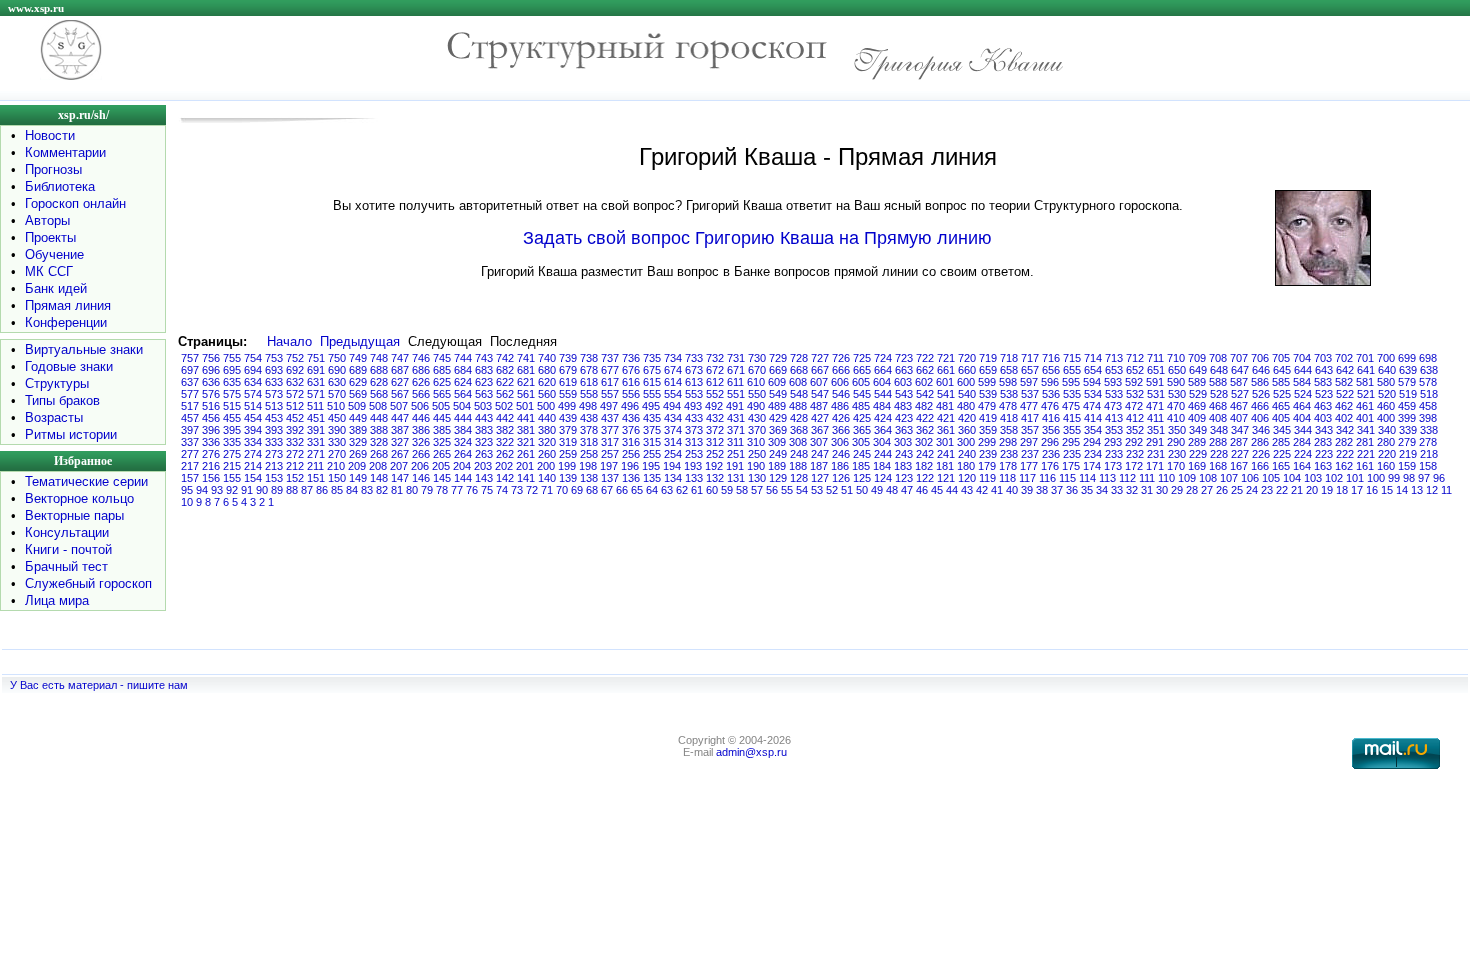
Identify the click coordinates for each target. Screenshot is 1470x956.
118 (1007, 478)
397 (190, 430)
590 (1176, 382)
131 (736, 478)
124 (883, 478)
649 (1198, 370)
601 (945, 382)
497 (609, 406)
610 (756, 382)
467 (1239, 406)
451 (316, 418)
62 (682, 490)
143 (484, 478)
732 (715, 358)
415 (1072, 418)
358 (1009, 430)
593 (1113, 382)
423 (904, 418)
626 (421, 382)
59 (727, 490)
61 (697, 490)
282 (1344, 442)
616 (631, 382)
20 (1312, 490)
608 (798, 382)
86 (322, 490)
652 (1135, 370)
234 (1093, 454)
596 (1050, 382)
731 (736, 358)
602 (924, 382)
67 (607, 490)
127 (820, 478)
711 (1155, 358)
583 (1323, 382)
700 (1386, 358)
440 (547, 418)
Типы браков (62, 400)
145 (442, 478)
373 (694, 430)
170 (1176, 466)
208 (378, 466)
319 (568, 442)
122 (925, 478)
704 (1302, 358)
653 (1114, 370)
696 (211, 370)
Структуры (57, 383)
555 (652, 394)
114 (1087, 478)
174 (1092, 466)
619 (568, 382)
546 (841, 394)
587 (1239, 382)
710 (1176, 358)
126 (841, 478)
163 (1323, 466)
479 (987, 406)
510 (336, 406)
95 (187, 490)
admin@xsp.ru (751, 752)
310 (756, 442)
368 (799, 430)
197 (609, 466)
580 (1386, 382)
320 (547, 442)
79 (427, 490)
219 (1408, 454)
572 (295, 394)
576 (211, 394)
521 (1366, 394)
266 (421, 454)
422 (925, 418)
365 (862, 430)
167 (1239, 466)
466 (1260, 406)
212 (295, 466)
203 (483, 466)
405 (1281, 418)
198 (588, 466)
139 (568, 478)
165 (1281, 466)
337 (190, 442)
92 (232, 490)
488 (798, 406)
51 (847, 490)
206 (420, 466)
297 (1029, 442)
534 (1093, 394)
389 (358, 430)
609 (777, 382)
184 (882, 466)
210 (336, 466)
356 (1051, 430)
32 (1132, 490)
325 (442, 442)
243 (904, 454)
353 (1114, 430)
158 (1428, 466)
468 (1218, 406)
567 (400, 394)
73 (517, 490)
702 (1344, 358)
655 (1072, 370)
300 (966, 442)
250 (757, 454)
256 (631, 454)
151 (316, 478)
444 (463, 418)
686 (421, 370)
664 (883, 370)
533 (1114, 394)
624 (463, 382)
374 (673, 430)
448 (379, 418)
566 (421, 394)
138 (589, 478)
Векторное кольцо (79, 498)
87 (307, 490)
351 (1156, 430)
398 (1428, 418)
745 (442, 358)
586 (1260, 382)
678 (589, 370)
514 (253, 406)
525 (1282, 394)
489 (777, 406)
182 (924, 466)
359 (988, 430)
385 (442, 430)
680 (547, 370)
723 (904, 358)
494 (672, 406)
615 (652, 382)
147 (400, 478)
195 (651, 466)
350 (1177, 430)
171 (1155, 466)
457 (190, 418)
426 (841, 418)
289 (1197, 442)
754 (253, 358)
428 (799, 418)
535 (1072, 394)
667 (820, 370)
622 (505, 382)
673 (694, 370)
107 (1229, 478)
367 (820, 430)
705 (1281, 358)
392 (295, 430)
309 (777, 442)
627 (400, 382)
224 (1303, 454)
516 (211, 406)
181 (945, 466)
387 (400, 430)
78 (442, 490)
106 (1250, 478)
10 (187, 502)
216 (211, 466)
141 (526, 478)
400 (1386, 418)
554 (673, 394)
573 (274, 394)
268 (379, 454)
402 (1344, 418)
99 (1394, 478)
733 (694, 358)
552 (715, 394)
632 (295, 382)
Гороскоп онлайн (75, 203)
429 (778, 418)
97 (1424, 478)
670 (757, 370)
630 (337, 382)
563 (484, 394)
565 (442, 394)
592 (1134, 382)
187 (819, 466)
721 (946, 358)
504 (462, 406)
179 (987, 466)
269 (358, 454)
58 (742, 490)
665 (862, 370)
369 (778, 430)
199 (567, 466)
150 (337, 478)
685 (442, 370)
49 (877, 490)
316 (631, 442)
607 (819, 382)
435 (652, 418)
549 (778, 394)
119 (987, 478)
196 (630, 466)
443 (484, 418)
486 (840, 406)
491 (735, 406)
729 (778, 358)
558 (589, 394)
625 (442, 382)
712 (1135, 358)
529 (1198, 394)
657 (1030, 370)
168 (1218, 466)
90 (262, 490)
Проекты (50, 237)
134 (673, 478)
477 (1029, 406)
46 (922, 490)
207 (399, 466)
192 (714, 466)
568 (379, 394)
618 (589, 382)
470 (1176, 406)
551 (736, 394)
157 (190, 478)
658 (1009, 370)
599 (987, 382)
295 (1071, 442)
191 (735, 466)
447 (400, 418)
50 (862, 490)
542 (925, 394)
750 (337, 358)
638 (1429, 370)
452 (295, 418)
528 (1219, 394)
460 (1386, 406)
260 (547, 454)
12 (1432, 490)
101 (1355, 478)
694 (253, 370)
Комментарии (65, 152)
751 (316, 358)
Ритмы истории (71, 434)
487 (819, 406)
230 (1177, 454)
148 (379, 478)
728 (799, 358)
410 (1176, 418)
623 (484, 382)
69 (577, 490)
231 (1156, 454)
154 (253, 478)
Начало (289, 341)
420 (967, 418)
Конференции (66, 322)
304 (882, 442)
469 (1197, 406)
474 (1092, 406)
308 (798, 442)
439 (568, 418)
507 (399, 406)
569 (358, 394)
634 (253, 382)
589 (1197, 382)
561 (526, 394)
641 (1366, 370)
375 (652, 430)
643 (1324, 370)
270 (337, 454)
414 (1093, 418)
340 (1387, 430)
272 (295, 454)
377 (610, 430)
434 (673, 418)
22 (1282, 490)
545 (862, 394)
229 (1198, 454)
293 (1113, 442)
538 (1009, 394)
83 (367, 490)
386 (421, 430)
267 (400, 454)
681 (526, 370)
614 (673, 382)
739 (568, 358)
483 (903, 406)
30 (1162, 490)
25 (1237, 490)
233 (1114, 454)
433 (694, 418)
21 (1297, 490)
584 (1302, 382)
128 (799, 478)
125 (862, 478)
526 (1261, 394)
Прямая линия (68, 305)
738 (589, 358)
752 (295, 358)
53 (817, 490)
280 (1386, 442)
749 (358, 358)
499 (567, 406)
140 (547, 478)
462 (1344, 406)
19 (1327, 490)
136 (631, 478)
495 (651, 406)
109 (1187, 478)
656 (1051, 370)
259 (568, 454)
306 (840, 442)
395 (232, 430)
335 (232, 442)
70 (562, 490)
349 (1198, 430)
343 (1324, 430)
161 (1365, 466)
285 (1281, 442)
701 (1365, 358)
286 (1260, 442)
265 (442, 454)
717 (1030, 358)
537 (1030, 394)
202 (504, 466)
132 (715, 478)
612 (715, 382)
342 (1345, 430)
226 (1261, 454)
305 (861, 442)
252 (715, 454)
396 (211, 430)
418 (1009, 418)
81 (397, 490)
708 (1218, 358)
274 (253, 454)
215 (232, 466)
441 (526, 418)
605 (861, 382)
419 (988, 418)
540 (967, 394)
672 (715, 370)
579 (1407, 382)
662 (925, 370)
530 (1177, 394)
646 (1261, 370)
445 (442, 418)
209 (357, 466)
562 (505, 394)
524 (1303, 394)
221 (1366, 454)
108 (1208, 478)
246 (841, 454)
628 (379, 382)
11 (1446, 490)
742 (505, 358)
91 (247, 490)
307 (819, 442)
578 (1428, 382)
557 (610, 394)
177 (1029, 466)
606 (840, 382)
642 (1345, 370)
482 (924, 406)
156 (211, 478)
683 (484, 370)
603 (903, 382)
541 (946, 394)
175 (1071, 466)
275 (232, 454)
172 (1134, 466)
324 (463, 442)
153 (274, 478)
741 (526, 358)
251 (736, 454)
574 (253, 394)
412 (1135, 418)
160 (1386, 466)
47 (907, 490)
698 (1428, 358)
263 (484, 454)
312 (715, 442)
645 (1282, 370)
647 (1240, 370)
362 (925, 430)
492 (714, 406)
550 (757, 394)
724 (883, 358)
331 (316, 442)
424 (883, 418)
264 (463, 454)
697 (190, 370)
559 (568, 394)
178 (1008, 466)
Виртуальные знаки (84, 349)
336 (211, 442)
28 (1192, 490)
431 (736, 418)
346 (1261, 430)
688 (379, 370)
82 (382, 490)
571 (316, 394)
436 (631, 418)
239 (988, 454)
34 (1102, 490)
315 (652, 442)
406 (1260, 418)
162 (1344, 466)
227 (1240, 454)
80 (412, 490)
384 (463, 430)
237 (1030, 454)
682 (505, 370)
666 (841, 370)
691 (316, 370)
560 (547, 394)
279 (1407, 442)
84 (352, 490)
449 (358, 418)
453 (274, 418)
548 (799, 394)
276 (211, 454)
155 (232, 478)
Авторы (47, 220)
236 (1051, 454)
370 (757, 430)
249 (778, 454)
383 (484, 430)
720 (967, 358)
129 (778, 478)
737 (610, 358)
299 (987, 442)
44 (952, 490)
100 (1376, 478)
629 (358, 382)
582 (1344, 382)
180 (966, 466)
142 (505, 478)
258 (589, 454)
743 (484, 358)
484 (882, 406)
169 (1197, 466)
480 (966, 406)
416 (1051, 418)
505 (441, 406)
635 (232, 382)
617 (610, 382)
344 (1303, 430)
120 (967, 478)
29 (1177, 490)
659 (988, 370)
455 (232, 418)
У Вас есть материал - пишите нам (99, 685)
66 (622, 490)
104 (1292, 478)
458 (1428, 406)
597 (1029, 382)
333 (274, 442)
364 (883, 430)
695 (232, 370)
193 (693, 466)
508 (378, 406)
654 (1093, 370)
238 (1009, 454)
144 (463, 478)
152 (295, 478)
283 (1323, 442)
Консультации (67, 532)
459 (1407, 406)
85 (337, 490)
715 (1072, 358)
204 (462, 466)
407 (1239, 418)
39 (1027, 490)
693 (274, 370)
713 (1114, 358)
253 (694, 454)
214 (253, 466)
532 (1135, 394)
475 (1071, 406)
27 (1207, 490)
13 (1417, 490)
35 (1087, 490)
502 (504, 406)
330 (337, 442)
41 (997, 490)
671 (736, 370)
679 (568, 370)
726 (841, 358)
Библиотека (60, 186)
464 (1302, 406)
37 (1057, 490)
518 (1429, 394)
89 (277, 490)
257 (610, 454)
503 (483, 406)
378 (589, 430)
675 (652, 370)
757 (190, 358)
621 (526, 382)
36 (1072, 490)
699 (1407, 358)
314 (673, 442)
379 (568, 430)
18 (1342, 490)
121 (946, 478)
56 (772, 490)
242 (925, 454)
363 (904, 430)
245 (862, 454)
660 (967, 370)
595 (1071, 382)
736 (631, 358)
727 (820, 358)
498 (588, 406)
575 (232, 394)
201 (525, 466)
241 (946, 454)
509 (357, 406)
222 (1345, 454)
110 (1166, 478)
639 (1408, 370)
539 (988, 394)
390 (337, 430)
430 (757, 418)
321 (526, 442)
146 (421, 478)
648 (1219, 370)
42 (982, 490)
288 (1218, 442)
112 (1127, 478)
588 (1218, 382)
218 (1429, 454)
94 (202, 490)
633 (274, 382)
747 (400, 358)
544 (883, 394)
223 (1324, 454)
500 (546, 406)
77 (457, 490)
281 (1365, 442)
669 (778, 370)
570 (337, 394)
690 (337, 370)
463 (1323, 406)
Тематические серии (86, 481)
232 (1135, 454)
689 (358, 370)
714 (1093, 358)
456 (211, 418)
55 (787, 490)
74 (502, 490)
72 (532, 490)
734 (673, 358)
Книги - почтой (68, 549)
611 (735, 382)
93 (217, 490)
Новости (50, 135)
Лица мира (57, 600)
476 (1050, 406)
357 (1030, 430)
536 (1051, 394)
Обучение (54, 254)
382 (505, 430)
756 (211, 358)
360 (967, 430)
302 (924, 442)
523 (1324, 394)
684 (463, 370)
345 (1282, 430)
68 (592, 490)
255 (652, 454)
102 (1334, 478)
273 (274, 454)
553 (694, 394)
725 (862, 358)
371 (736, 430)
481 (945, 406)
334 (253, 442)
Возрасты (54, 417)
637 (190, 382)
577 (190, 394)
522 (1345, 394)
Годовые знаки (69, 366)
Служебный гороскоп (88, 583)
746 (421, 358)
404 (1302, 418)
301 (945, 442)
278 (1428, 442)
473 (1113, 406)
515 (232, 406)
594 (1092, 382)
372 (715, 430)
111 (1147, 478)
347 (1240, 430)
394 (253, 430)
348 (1219, 430)
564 (463, 394)
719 (988, 358)
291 (1155, 442)
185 (861, 466)
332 (295, 442)
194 (672, 466)
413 (1114, 418)
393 (274, 430)
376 (631, 430)
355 (1072, 430)
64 (652, 490)
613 (694, 382)
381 (526, 430)
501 (525, 406)
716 (1051, 358)
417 (1030, 418)
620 (547, 382)
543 (904, 394)
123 (904, 478)
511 (315, 406)
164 (1302, 466)
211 (315, 466)
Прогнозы (53, 169)
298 (1008, 442)
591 (1155, 382)
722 (925, 358)
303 (903, 442)
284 (1302, 442)
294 (1092, 442)
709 (1197, 358)
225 (1282, 454)
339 (1408, 430)
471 (1155, 406)
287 (1239, 442)
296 (1050, 442)
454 (253, 418)
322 (505, 442)
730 (757, 358)
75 (487, 490)
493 (693, 406)
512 (295, 406)
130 (757, 478)
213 (274, 466)
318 (589, 442)
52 (832, 490)
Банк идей (56, 288)
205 (441, 466)
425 (862, 418)
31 (1147, 490)
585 (1281, 382)
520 (1387, 394)
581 (1365, 382)
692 (295, 370)
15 (1387, 490)
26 (1222, 490)
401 (1365, 418)
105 (1271, 478)
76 (472, 490)
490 (756, 406)
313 (694, 442)
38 (1042, 490)
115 (1067, 478)
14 (1402, 490)
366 (841, 430)
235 (1072, 454)
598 (1008, 382)
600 (966, 382)
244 (883, 454)
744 (463, 358)
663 (904, 370)
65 (637, 490)
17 (1357, 490)
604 (882, 382)
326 (421, 442)
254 (673, 454)
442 (505, 418)
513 (274, 406)
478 (1008, 406)
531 (1156, 394)
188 (798, 466)
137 (610, 478)
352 (1135, 430)
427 (820, 418)
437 (610, 418)
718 (1009, 358)
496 (630, 406)
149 (358, 478)
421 (946, 418)
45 (937, 490)
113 (1107, 478)
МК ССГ (49, 271)
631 (316, 382)
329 (358, 442)
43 (967, 490)
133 (694, 478)
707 (1239, 358)
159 (1407, 466)
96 (1439, 478)
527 (1240, 394)
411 (1155, 418)
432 (715, 418)
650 (1177, 370)
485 (861, 406)
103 (1313, 478)
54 (802, 490)
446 (421, 418)
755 (232, 358)
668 (799, 370)
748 (379, 358)
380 (547, 430)
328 (379, 442)
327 (400, 442)
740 (547, 358)
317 (610, 442)
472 (1134, 406)
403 (1323, 418)
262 (505, 454)
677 (610, 370)
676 (631, 370)
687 (400, 370)
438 (589, 418)
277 (190, 454)
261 (526, 454)
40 (1012, 490)
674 (673, 370)
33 (1117, 490)
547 (820, 394)
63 (667, 490)
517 (190, 406)
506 (420, 406)
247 (820, 454)
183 (903, 466)
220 (1387, 454)
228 (1219, 454)
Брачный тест (66, 566)
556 (631, 394)
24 (1252, 490)
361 (946, 430)
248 (799, 454)
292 (1134, 442)
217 (190, 466)
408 (1218, 418)
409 (1197, 418)
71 (547, 490)
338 (1429, 430)
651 (1156, 370)
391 (316, 430)
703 (1323, 358)
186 (840, 466)
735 (652, 358)
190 (756, 466)
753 (274, 358)
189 (777, 466)
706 (1260, 358)
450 (337, 418)
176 (1050, 466)
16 (1372, 490)
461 (1365, 406)
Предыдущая (360, 341)
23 (1267, 490)
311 (735, 442)
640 (1387, 370)
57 (757, 490)
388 (379, 430)
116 (1047, 478)
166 (1260, 466)
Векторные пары (74, 515)
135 (652, 478)
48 (892, 490)
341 (1366, 430)
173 (1113, 466)
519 (1408, 394)
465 (1281, 406)
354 (1093, 430)
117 (1027, 478)
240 (967, 454)
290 (1176, 442)
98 (1409, 478)
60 (712, 490)
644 (1303, 370)
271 (316, 454)
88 (292, 490)
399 (1407, 418)
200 (546, 466)
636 (211, 382)
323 (484, 442)
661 (946, 370)
